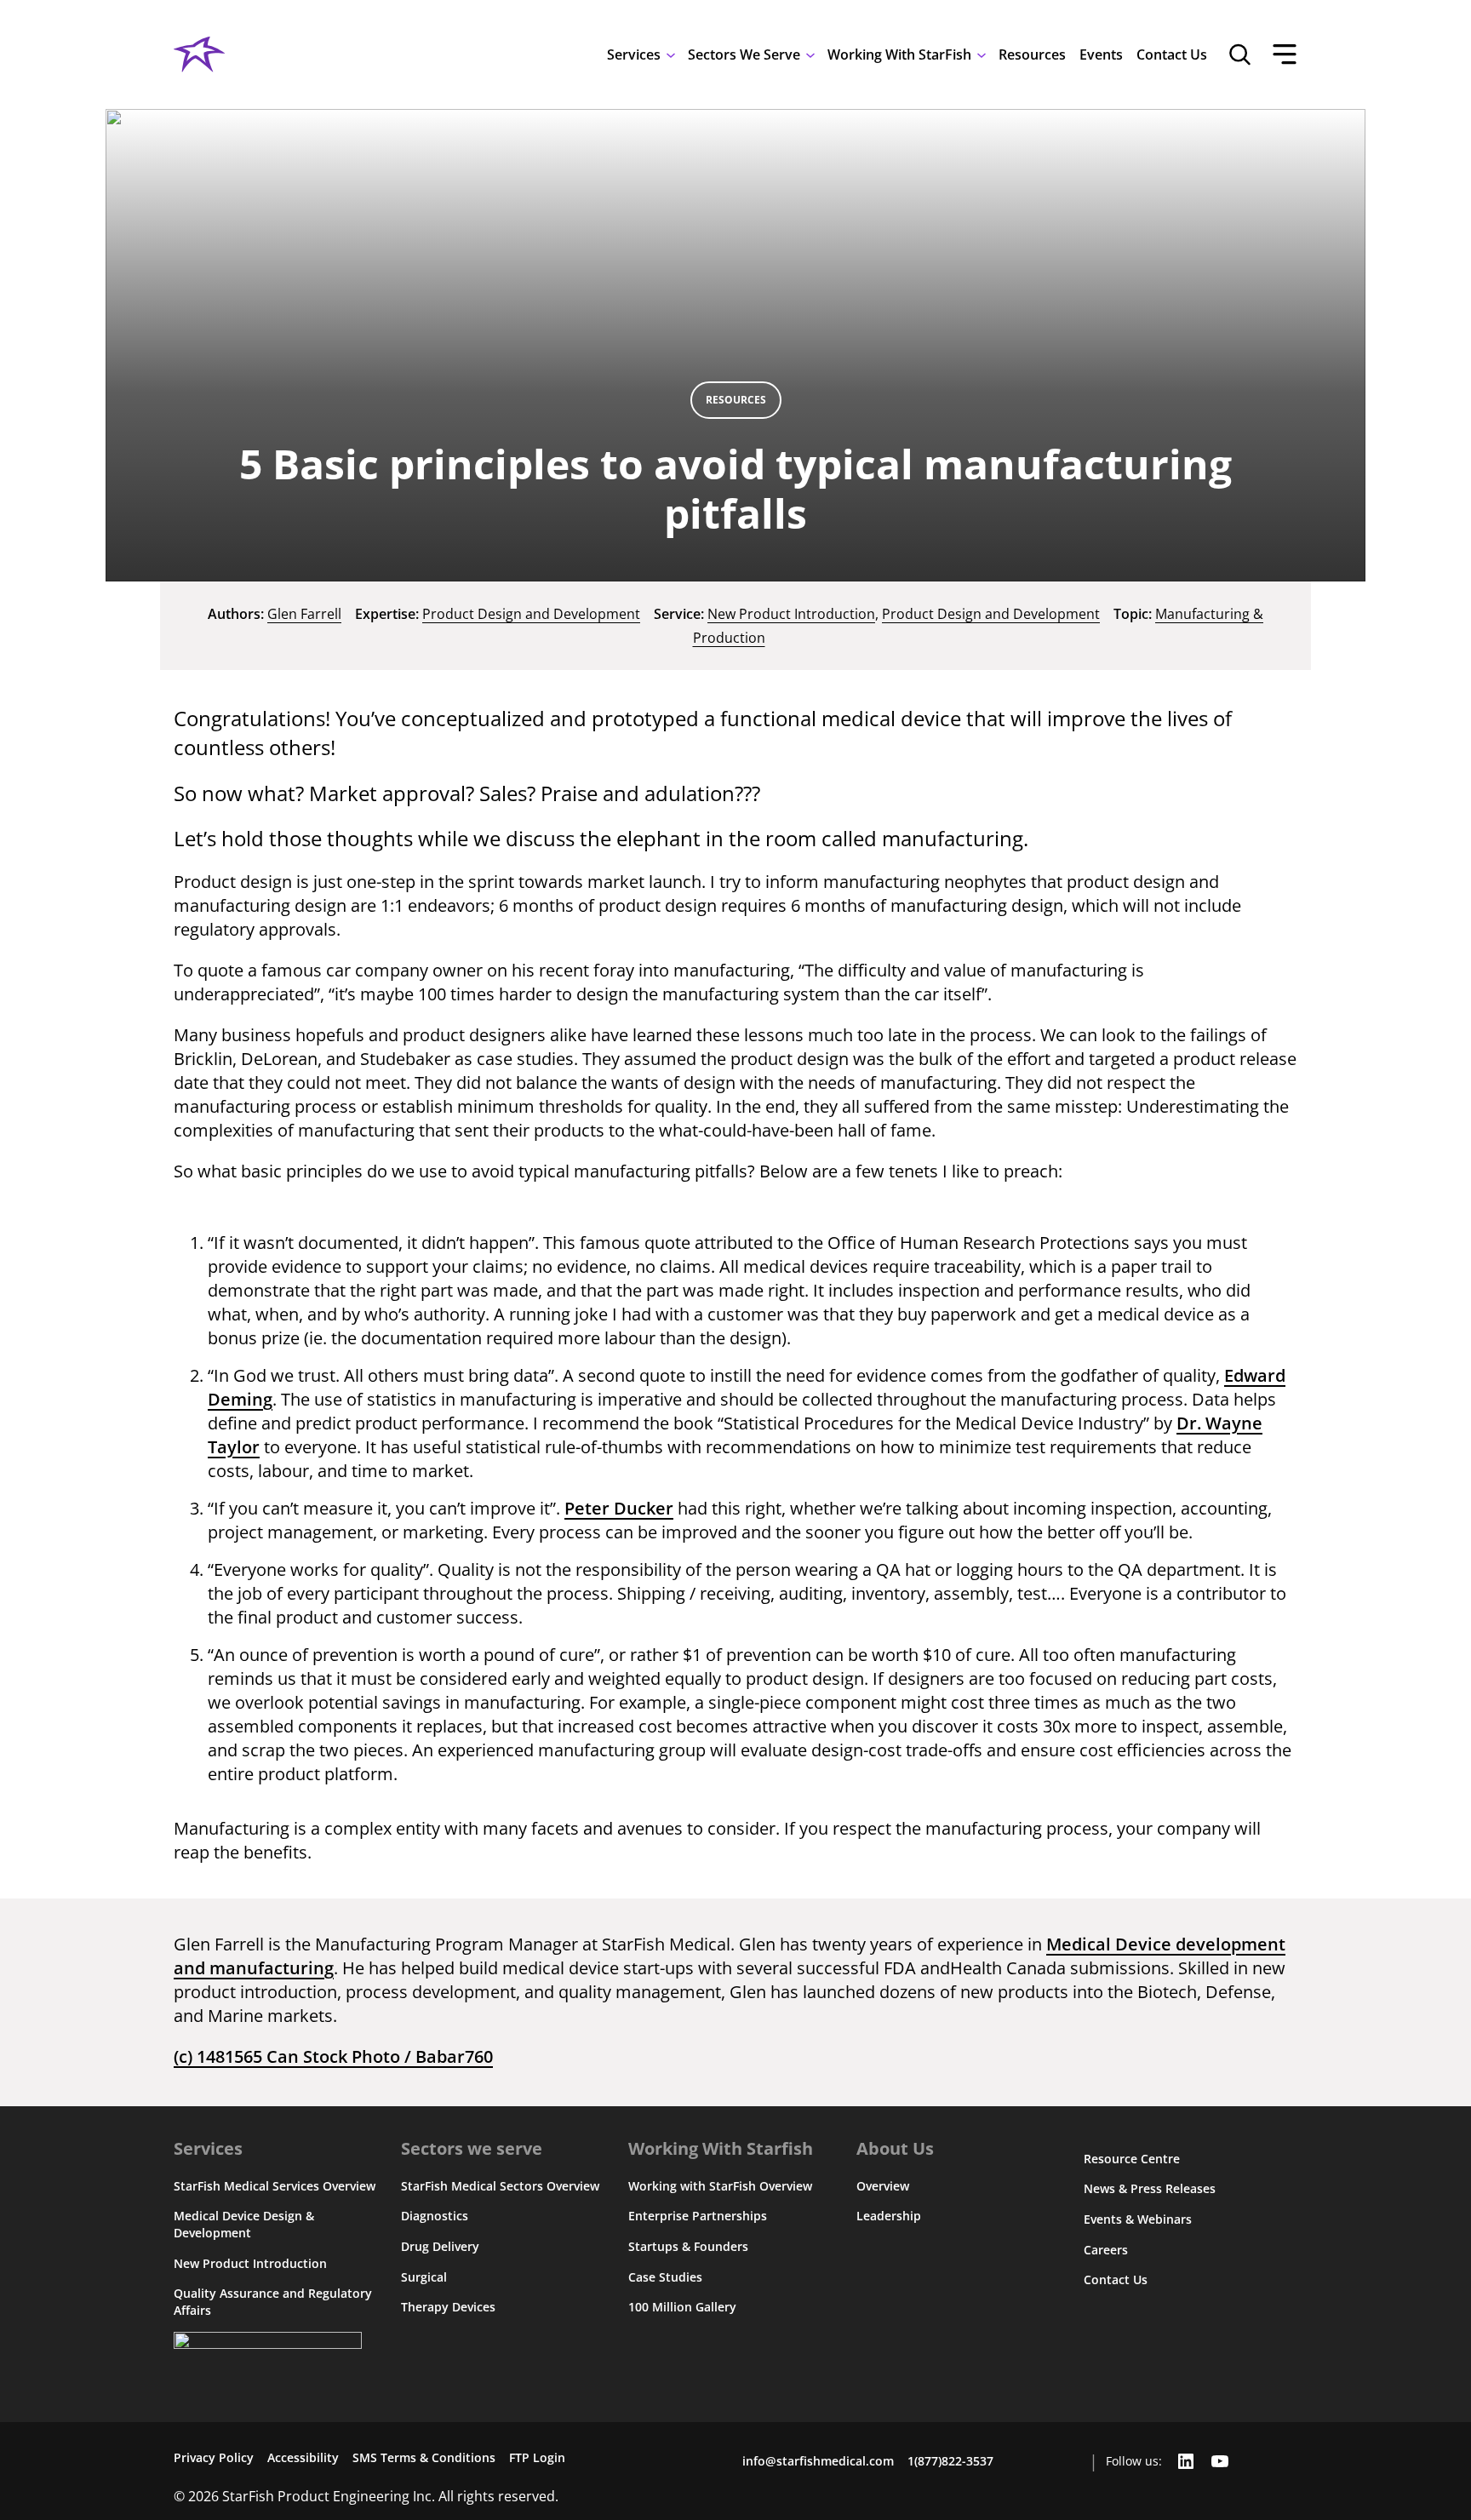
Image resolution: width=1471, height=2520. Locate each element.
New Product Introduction (791, 614)
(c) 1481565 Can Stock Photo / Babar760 (333, 2056)
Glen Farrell (304, 614)
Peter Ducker (619, 1508)
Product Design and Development (531, 614)
